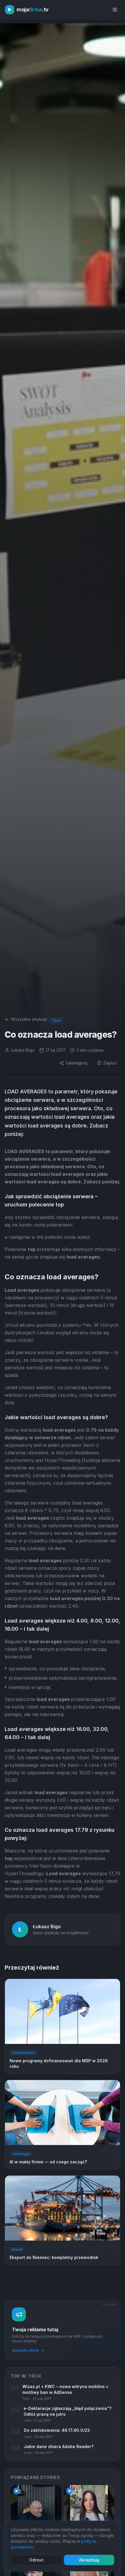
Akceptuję (89, 2560)
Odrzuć (36, 2560)
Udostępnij (77, 1063)
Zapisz (110, 1063)
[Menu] (115, 10)
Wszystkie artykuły (29, 1019)
